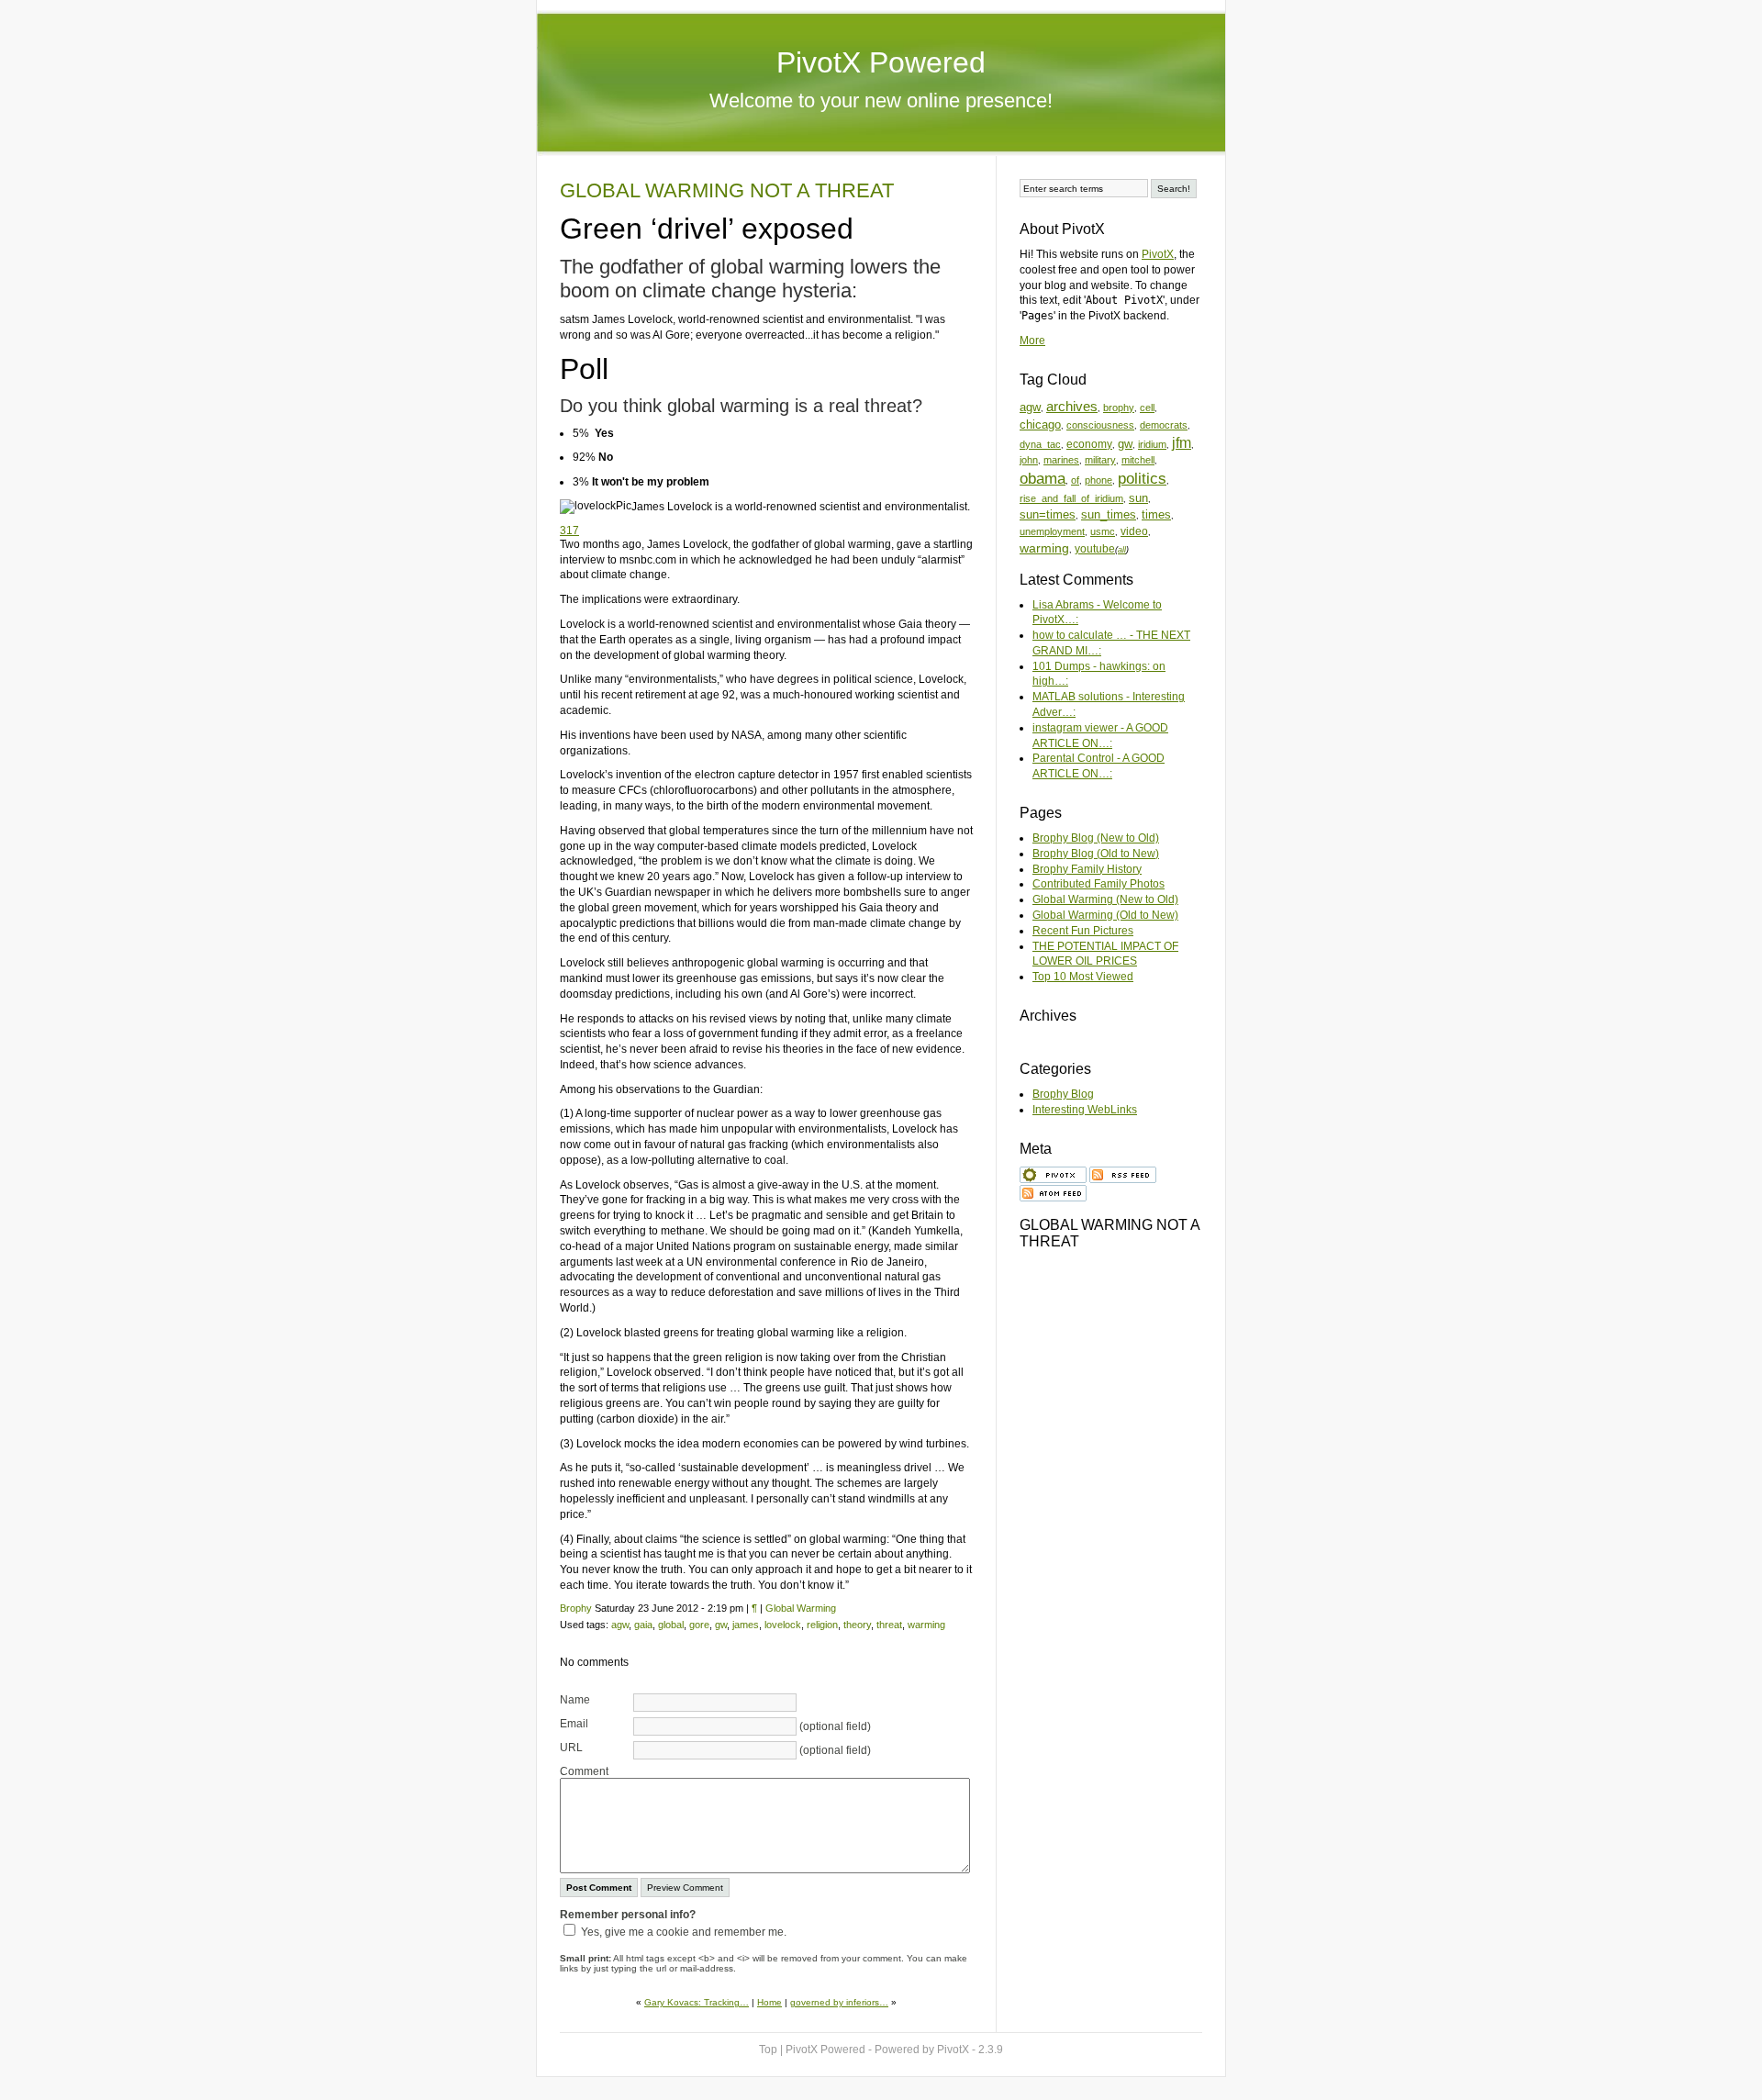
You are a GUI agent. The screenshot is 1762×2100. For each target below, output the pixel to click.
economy (1089, 444)
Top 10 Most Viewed (1083, 977)
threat (889, 1625)
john (1029, 460)
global (671, 1625)
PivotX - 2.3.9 (970, 2050)
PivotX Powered (881, 62)
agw (620, 1625)
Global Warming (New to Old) (1105, 899)
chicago (1040, 424)
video (1134, 531)
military (1100, 460)
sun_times (1109, 514)
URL (571, 1748)
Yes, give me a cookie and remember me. (684, 1932)
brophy (1119, 408)
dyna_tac (1040, 444)
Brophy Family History (1087, 869)
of (1075, 480)
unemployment (1052, 531)
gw (721, 1625)
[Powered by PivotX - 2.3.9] (1053, 1173)
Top (768, 2050)
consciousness (1100, 425)
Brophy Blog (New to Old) (1096, 838)
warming (926, 1625)
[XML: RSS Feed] (1123, 1173)
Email (574, 1724)
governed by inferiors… (839, 2002)
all (1122, 550)
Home (769, 2002)
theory (857, 1625)
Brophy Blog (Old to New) (1096, 854)
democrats (1164, 425)
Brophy (576, 1608)
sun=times (1048, 514)
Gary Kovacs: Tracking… (697, 2002)
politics (1142, 479)
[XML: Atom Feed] (1053, 1191)
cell (1147, 408)
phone (1098, 480)
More (1032, 341)
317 (569, 531)
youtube (1095, 548)
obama (1043, 479)
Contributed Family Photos (1098, 884)
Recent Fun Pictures (1083, 931)
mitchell (1138, 460)
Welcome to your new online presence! (881, 101)
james (746, 1625)
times (1156, 514)
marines (1061, 460)
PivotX (1158, 254)
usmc (1103, 531)
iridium (1152, 444)
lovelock (783, 1625)
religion (822, 1625)
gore (699, 1625)
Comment (584, 1771)
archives (1072, 407)
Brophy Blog (1063, 1094)
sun (1138, 498)
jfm (1182, 443)
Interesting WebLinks (1085, 1110)
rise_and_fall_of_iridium (1071, 498)
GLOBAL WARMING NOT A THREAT (727, 190)
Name (575, 1700)
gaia (643, 1625)
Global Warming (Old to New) (1105, 915)
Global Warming (801, 1608)
